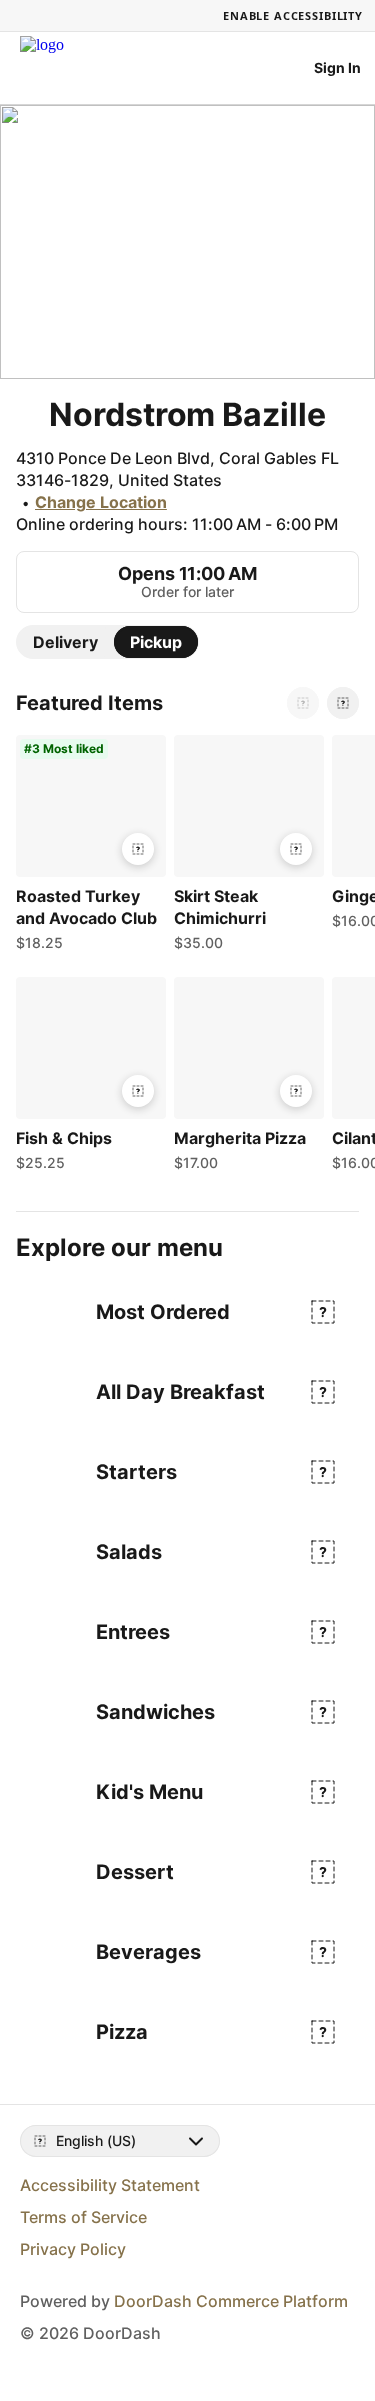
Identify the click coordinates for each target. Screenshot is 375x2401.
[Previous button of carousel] (303, 703)
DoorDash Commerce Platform (231, 2301)
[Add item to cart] (138, 849)
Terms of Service (83, 2217)
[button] (87, 848)
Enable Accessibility (293, 15)
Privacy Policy (73, 2249)
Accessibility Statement (110, 2185)
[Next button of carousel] (343, 703)
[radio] (65, 642)
